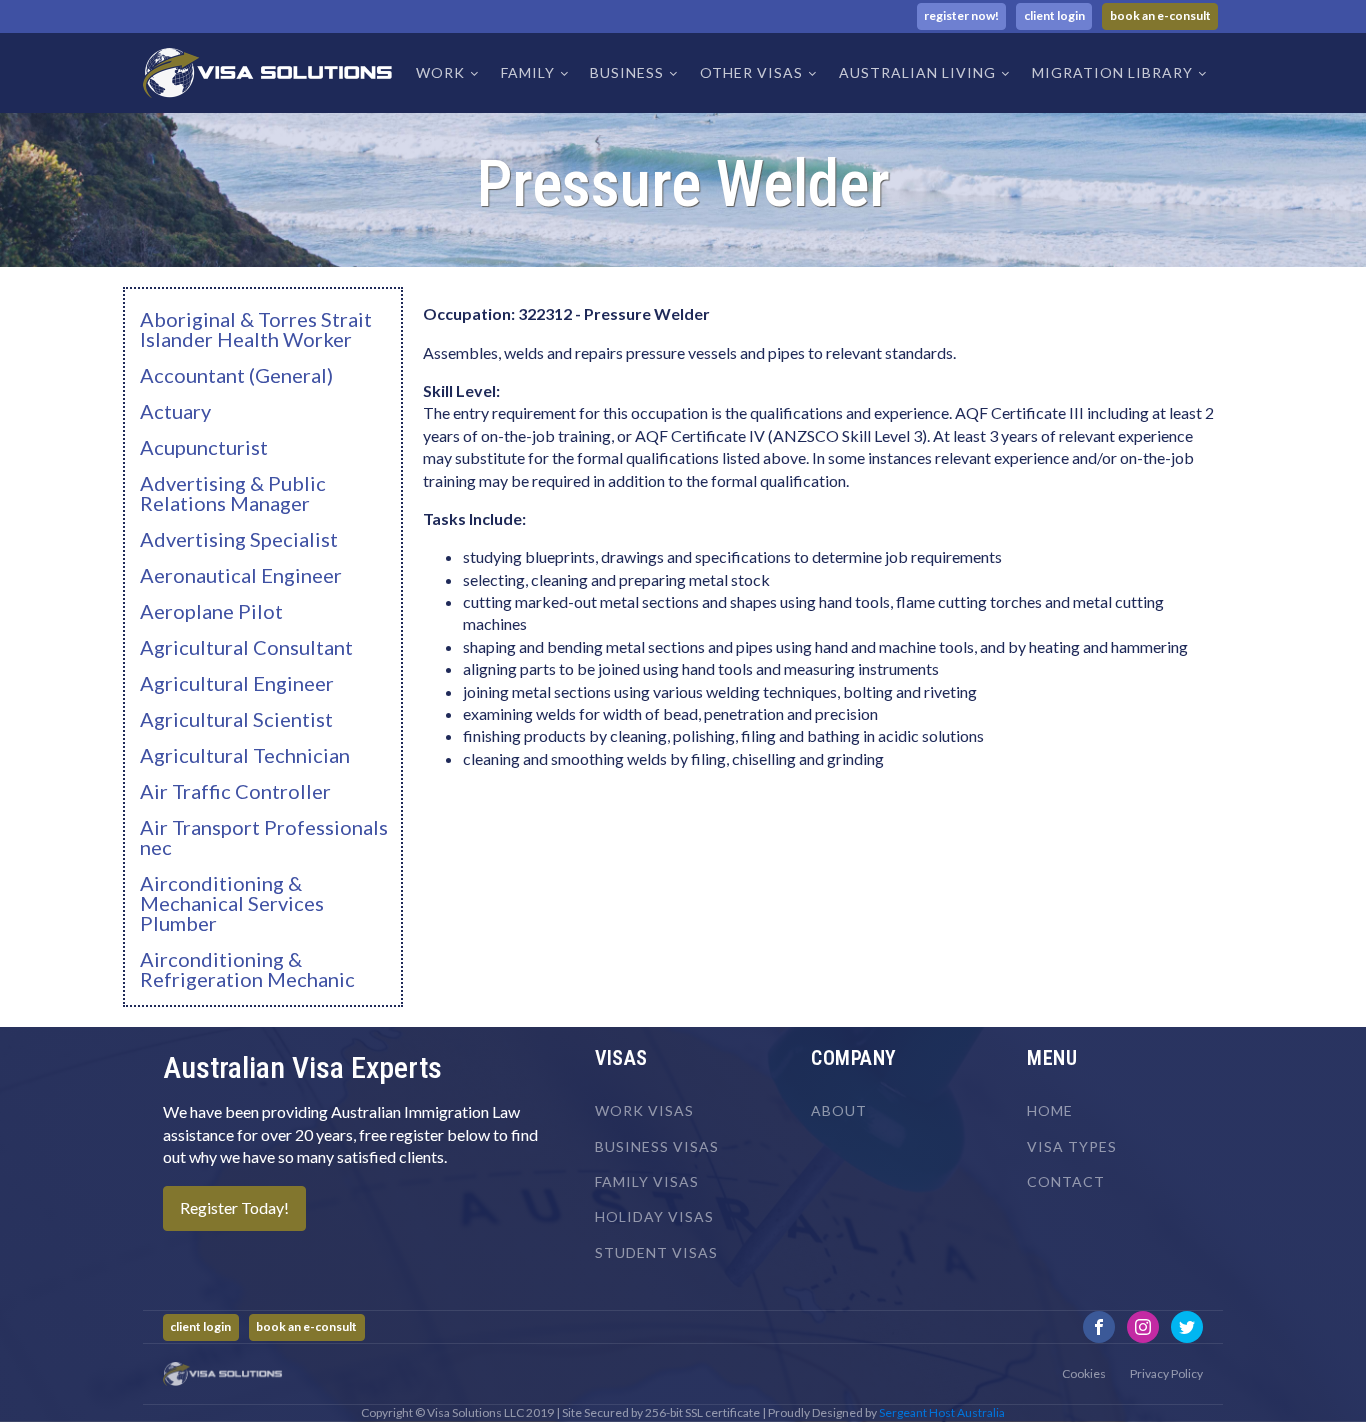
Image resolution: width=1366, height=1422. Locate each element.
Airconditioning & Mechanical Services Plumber (232, 903)
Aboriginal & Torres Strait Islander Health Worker (256, 329)
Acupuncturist (204, 447)
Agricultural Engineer (237, 683)
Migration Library (1112, 72)
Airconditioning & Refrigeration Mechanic (247, 969)
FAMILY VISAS (647, 1181)
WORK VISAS (644, 1110)
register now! (961, 15)
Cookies (1084, 1373)
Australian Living (917, 72)
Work (440, 72)
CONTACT (1066, 1181)
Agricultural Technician (245, 755)
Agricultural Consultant (246, 647)
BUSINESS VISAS (657, 1146)
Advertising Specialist (239, 539)
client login (1054, 15)
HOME (1050, 1110)
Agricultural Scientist (236, 719)
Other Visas (751, 72)
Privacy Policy (1166, 1373)
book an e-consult (1160, 15)
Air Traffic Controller (235, 791)
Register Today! (234, 1207)
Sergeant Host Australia (942, 1412)
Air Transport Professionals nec (264, 837)
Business (627, 72)
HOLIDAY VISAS (654, 1216)
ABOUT (839, 1110)
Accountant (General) (236, 375)
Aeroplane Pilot (211, 611)
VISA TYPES (1072, 1146)
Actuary (175, 411)
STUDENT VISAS (656, 1252)
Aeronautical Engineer (241, 575)
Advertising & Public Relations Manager (233, 493)
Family (528, 72)
